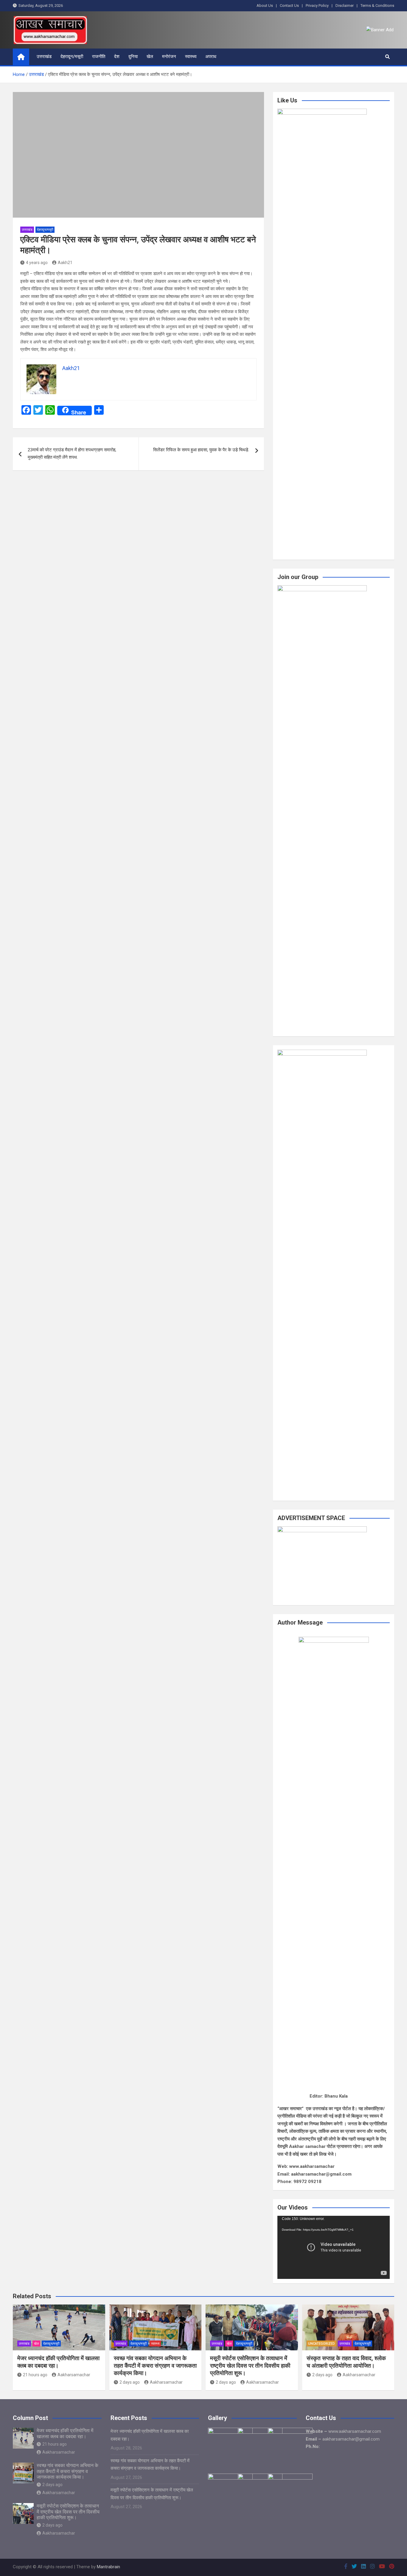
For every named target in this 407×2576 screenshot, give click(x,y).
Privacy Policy (317, 6)
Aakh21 (65, 263)
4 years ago (37, 263)
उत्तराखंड (44, 57)
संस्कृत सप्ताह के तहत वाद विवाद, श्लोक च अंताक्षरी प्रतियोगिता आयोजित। (346, 2362)
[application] (334, 2247)
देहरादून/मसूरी (72, 57)
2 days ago (130, 2382)
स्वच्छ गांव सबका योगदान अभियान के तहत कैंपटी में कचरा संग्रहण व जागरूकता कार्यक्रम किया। (155, 2366)
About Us (265, 6)
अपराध (211, 57)
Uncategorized (321, 2344)
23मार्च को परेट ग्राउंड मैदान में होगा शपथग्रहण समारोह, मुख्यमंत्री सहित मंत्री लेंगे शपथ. (72, 454)
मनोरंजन (169, 57)
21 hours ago (35, 2375)
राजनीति (99, 57)
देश (117, 57)
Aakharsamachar (74, 2375)
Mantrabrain (108, 2567)
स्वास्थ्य (191, 57)
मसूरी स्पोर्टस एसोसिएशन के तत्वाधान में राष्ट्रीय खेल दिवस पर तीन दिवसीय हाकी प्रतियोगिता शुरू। (250, 2366)
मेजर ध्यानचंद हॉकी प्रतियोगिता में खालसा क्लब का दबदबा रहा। (58, 2362)
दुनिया (133, 57)
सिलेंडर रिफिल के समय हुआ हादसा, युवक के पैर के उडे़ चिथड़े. (201, 450)
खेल (150, 57)
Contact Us (289, 6)
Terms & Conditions (377, 6)
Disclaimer (345, 6)
